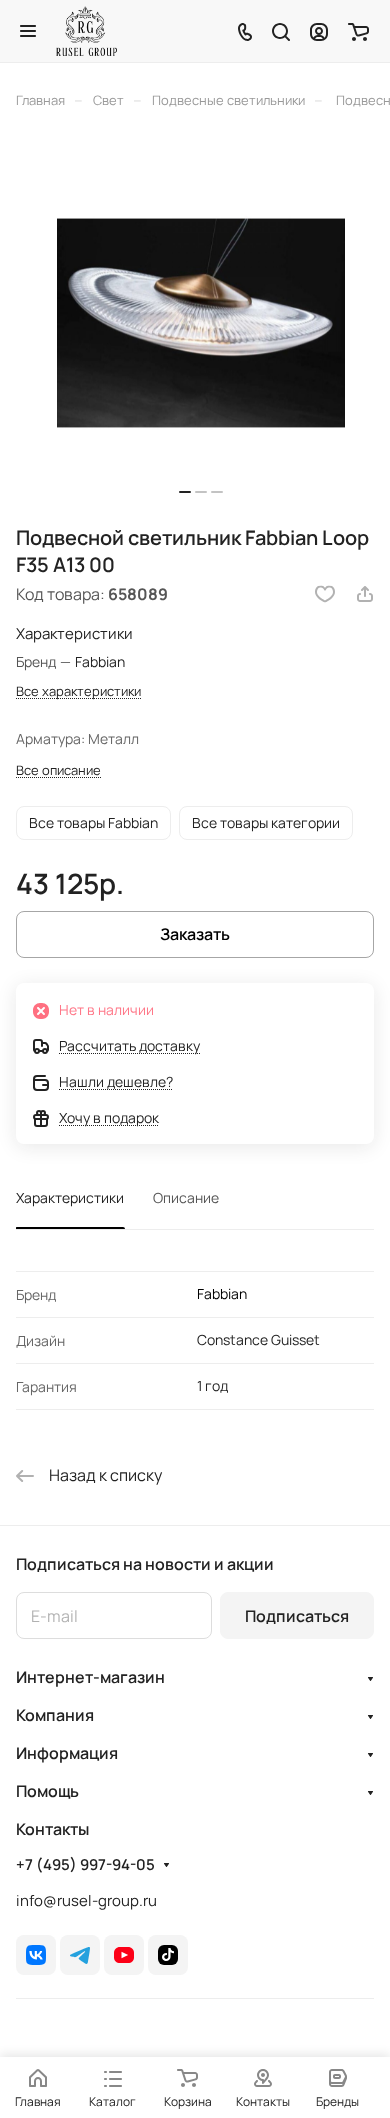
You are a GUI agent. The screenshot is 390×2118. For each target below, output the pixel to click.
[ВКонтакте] (36, 1955)
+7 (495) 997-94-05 (85, 1865)
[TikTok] (168, 1955)
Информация (67, 1753)
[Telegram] (80, 1955)
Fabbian (222, 1293)
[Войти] (319, 31)
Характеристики (70, 1197)
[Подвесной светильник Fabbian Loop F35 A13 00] (201, 323)
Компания (55, 1715)
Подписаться (297, 1616)
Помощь (47, 1791)
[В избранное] (325, 594)
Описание (186, 1197)
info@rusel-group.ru (86, 1900)
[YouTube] (124, 1955)
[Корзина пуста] (358, 31)
